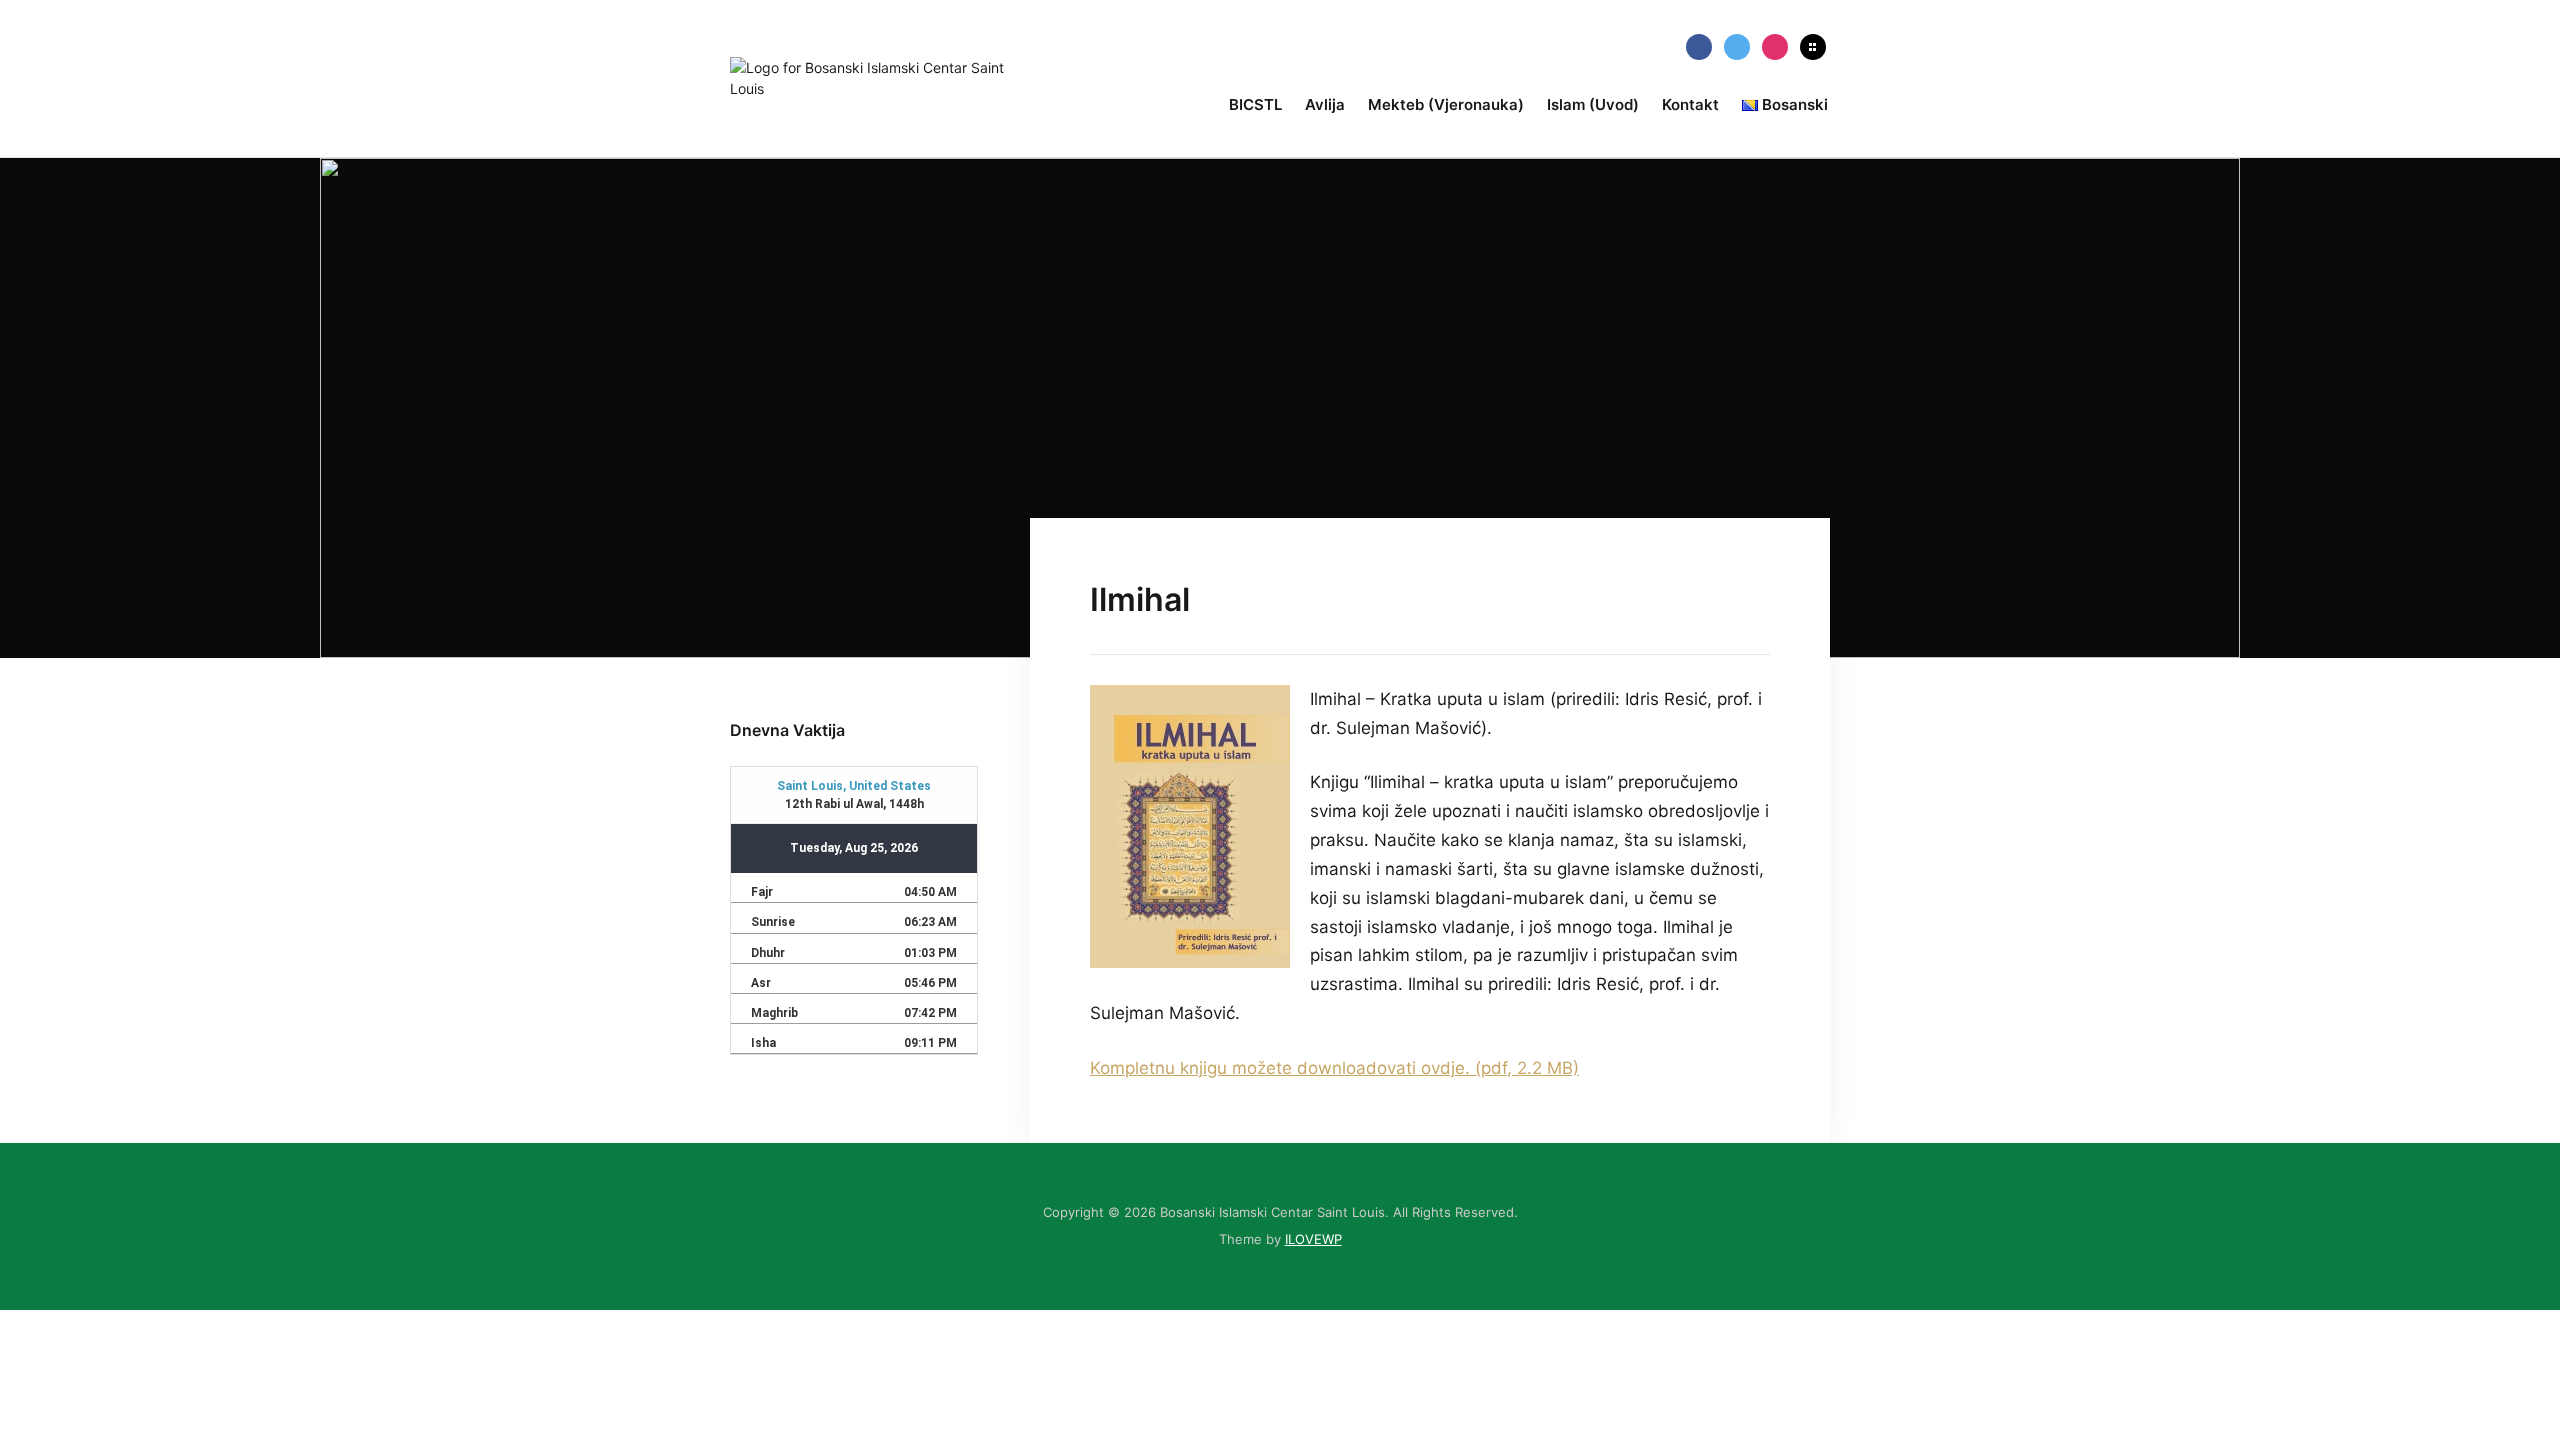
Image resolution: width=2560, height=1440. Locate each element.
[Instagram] (1775, 45)
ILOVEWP (1313, 1239)
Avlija (1325, 104)
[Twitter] (1737, 45)
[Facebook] (1699, 45)
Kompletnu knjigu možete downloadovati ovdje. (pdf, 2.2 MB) (1334, 1068)
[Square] (1813, 45)
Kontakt (1690, 104)
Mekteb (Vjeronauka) (1446, 104)
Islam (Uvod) (1593, 104)
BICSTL (1255, 104)
